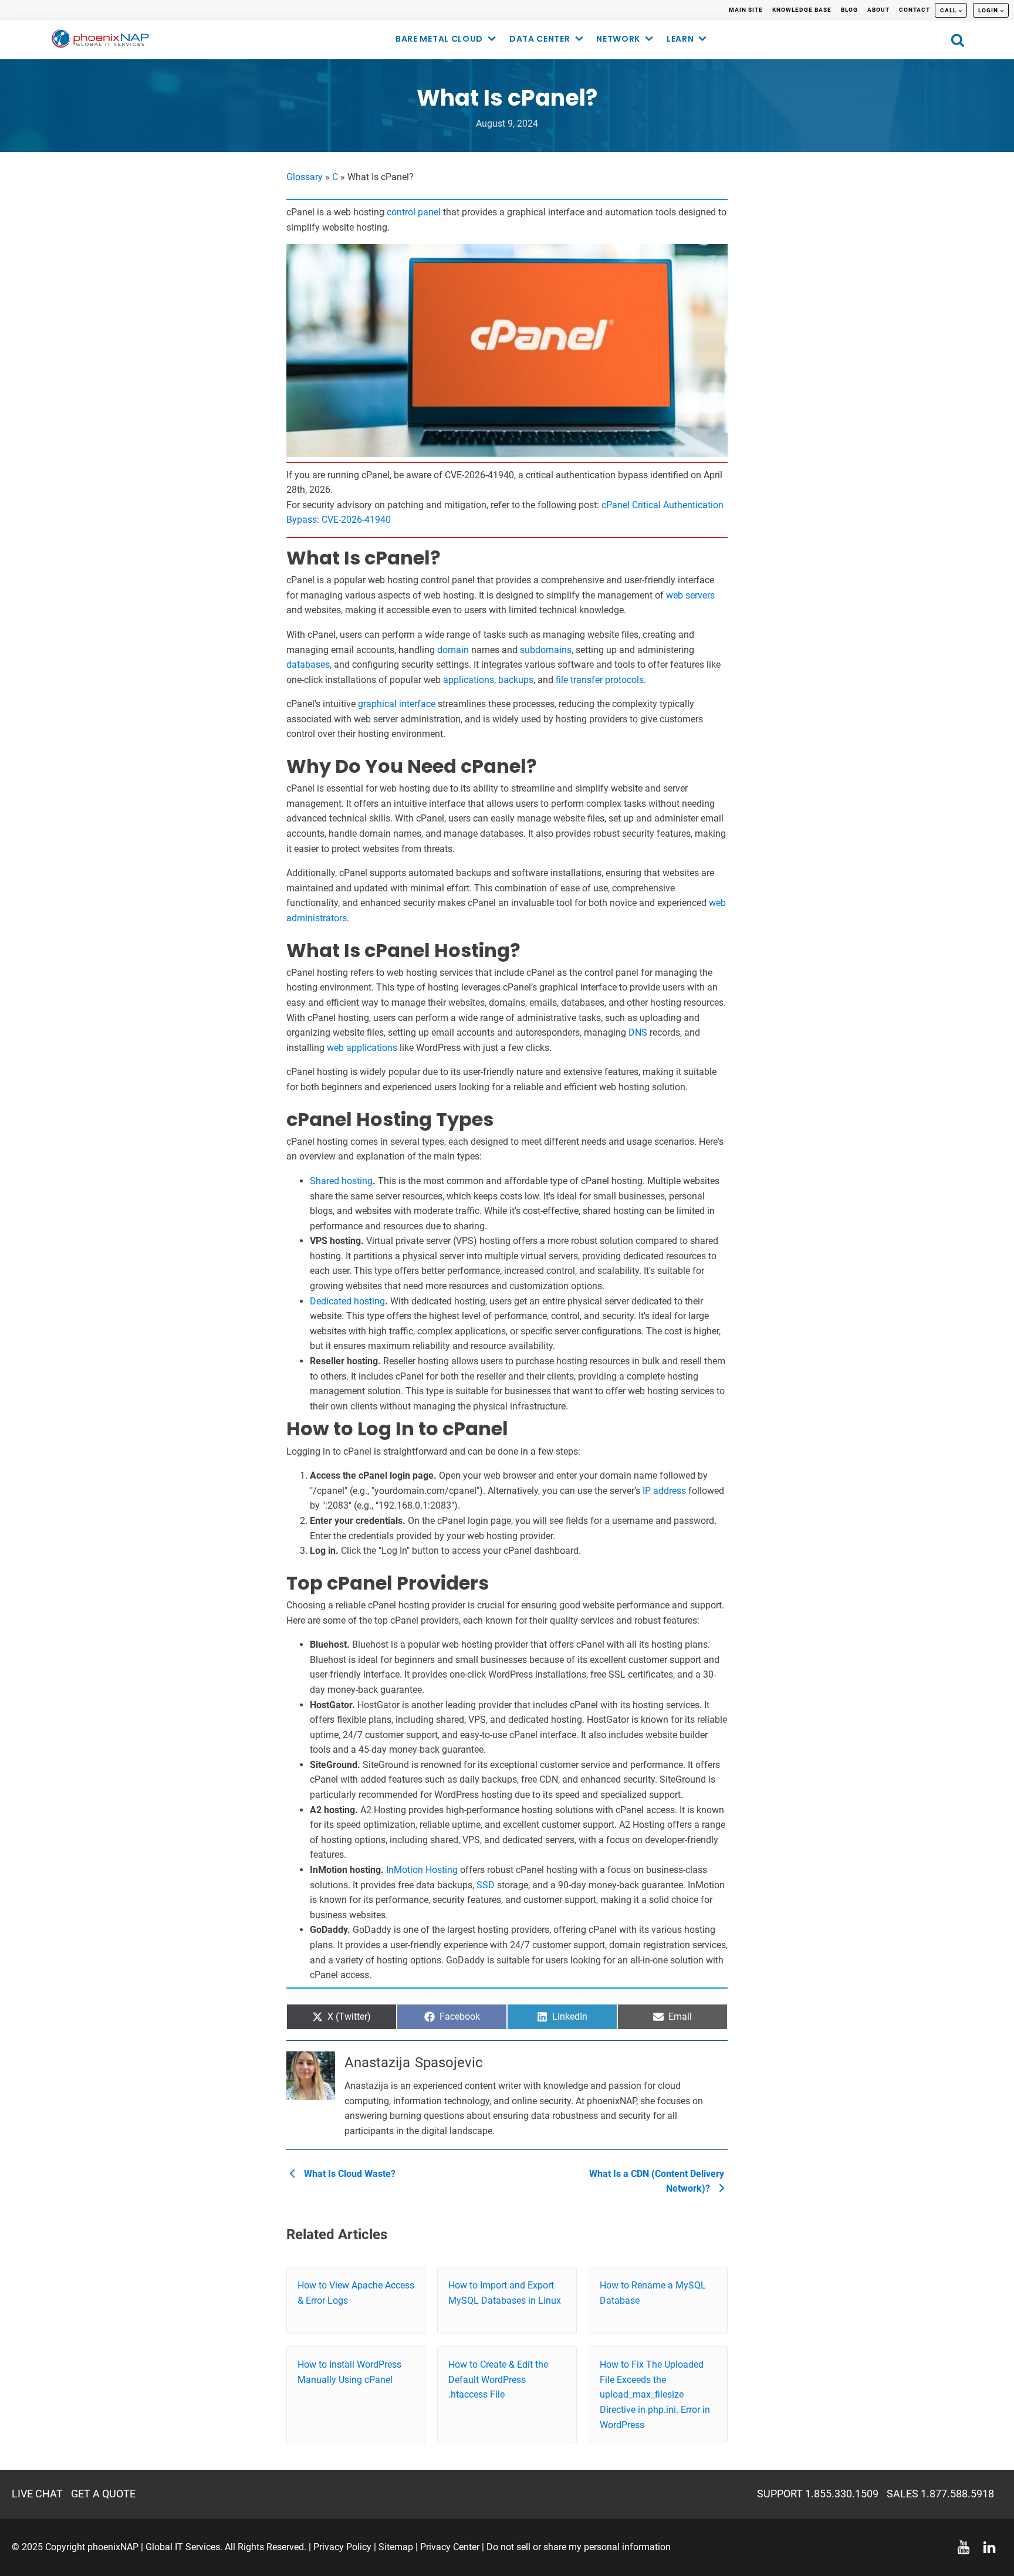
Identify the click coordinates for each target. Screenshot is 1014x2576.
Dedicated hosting (347, 1301)
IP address (664, 1491)
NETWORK (618, 39)
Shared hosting (341, 1181)
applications (469, 680)
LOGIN (988, 10)
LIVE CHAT (37, 2494)
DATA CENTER (540, 39)
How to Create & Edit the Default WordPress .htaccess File (498, 2379)
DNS (638, 1032)
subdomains (546, 650)
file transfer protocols (600, 680)
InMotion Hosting (422, 1870)
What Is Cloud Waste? (349, 2174)
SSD (486, 1885)
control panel (414, 212)
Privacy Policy (342, 2547)
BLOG (849, 10)
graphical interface (397, 704)
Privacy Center (450, 2547)
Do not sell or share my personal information (579, 2547)
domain (453, 650)
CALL (948, 10)
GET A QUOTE (103, 2494)
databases (308, 665)
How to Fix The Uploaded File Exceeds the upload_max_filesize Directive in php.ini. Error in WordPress (655, 2394)
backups (516, 680)
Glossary (305, 177)
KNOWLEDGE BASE (802, 10)
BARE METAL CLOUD (439, 39)
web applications (362, 1048)
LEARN (680, 39)
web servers (690, 595)
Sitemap (396, 2547)
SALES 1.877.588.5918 (940, 2494)
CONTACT (915, 10)
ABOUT (878, 10)
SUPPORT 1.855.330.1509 (818, 2494)
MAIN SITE (746, 10)
